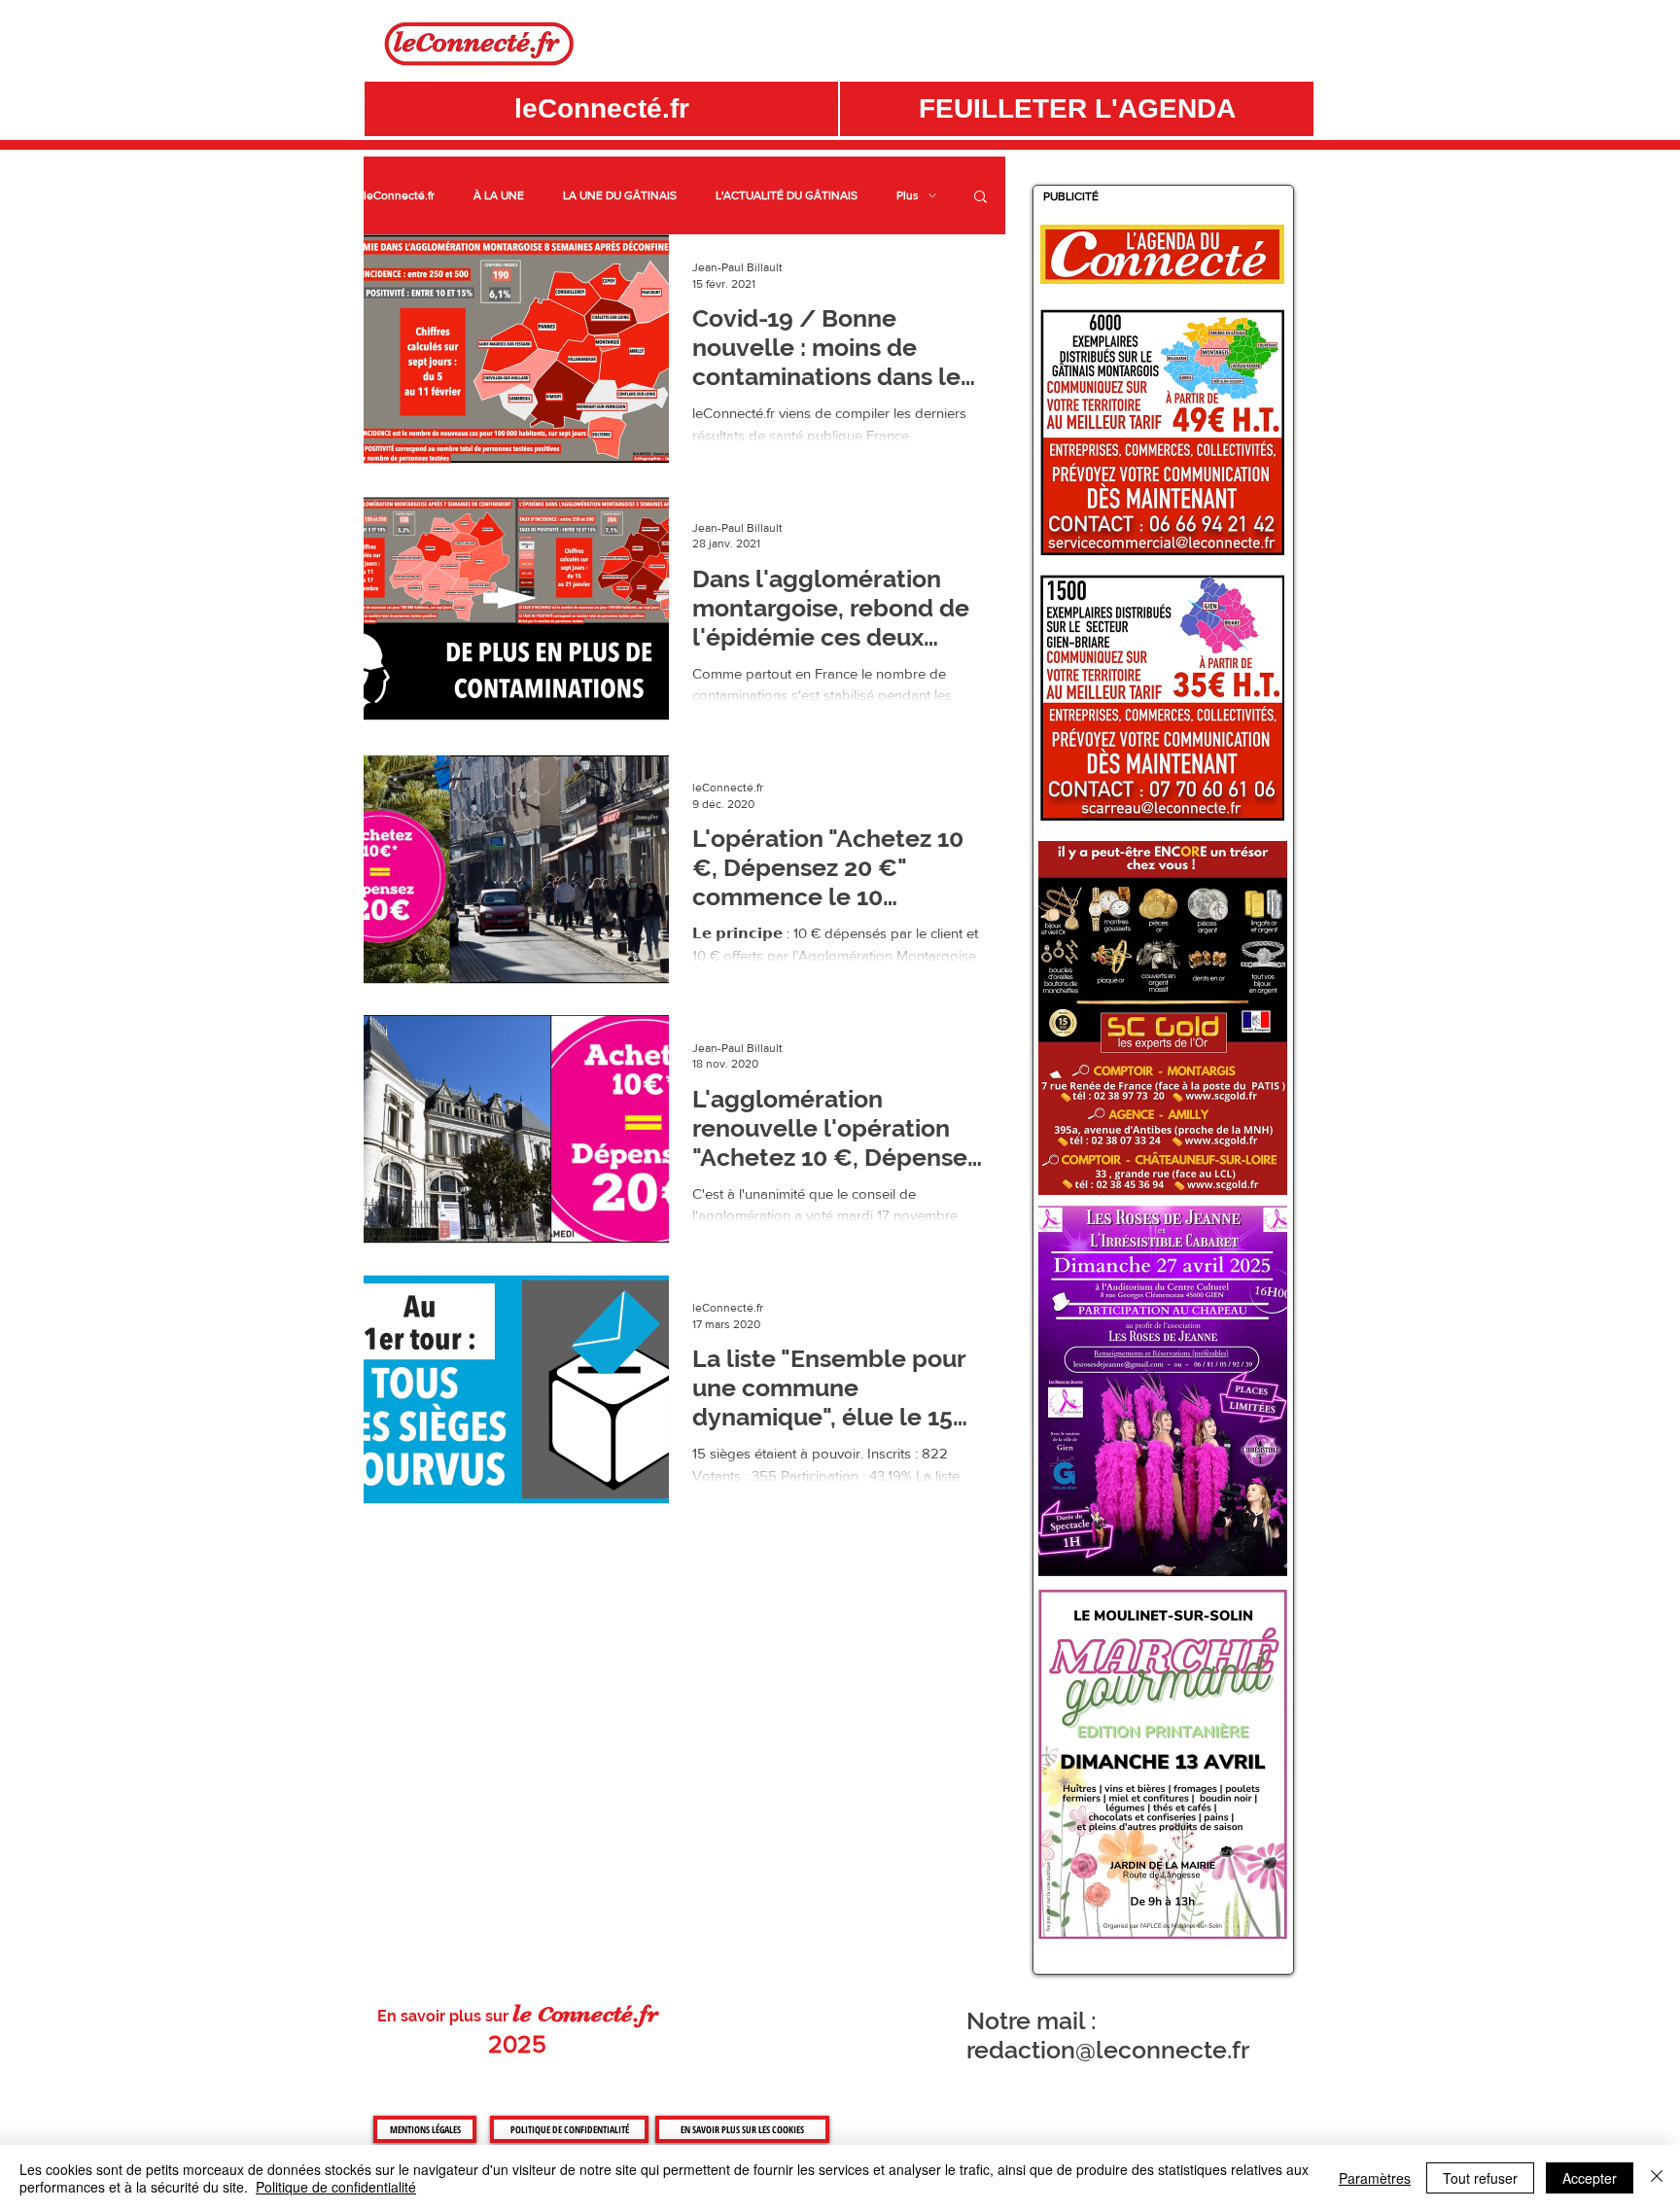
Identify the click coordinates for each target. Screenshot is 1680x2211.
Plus (908, 195)
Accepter (1590, 2178)
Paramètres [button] (1375, 2178)
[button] (1077, 109)
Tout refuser (1480, 2178)
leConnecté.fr (399, 195)
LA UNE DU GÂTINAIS (620, 195)
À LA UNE (499, 195)
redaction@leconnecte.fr (1108, 2050)
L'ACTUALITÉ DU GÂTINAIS (787, 195)
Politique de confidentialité (336, 2187)
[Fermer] (1657, 2178)
